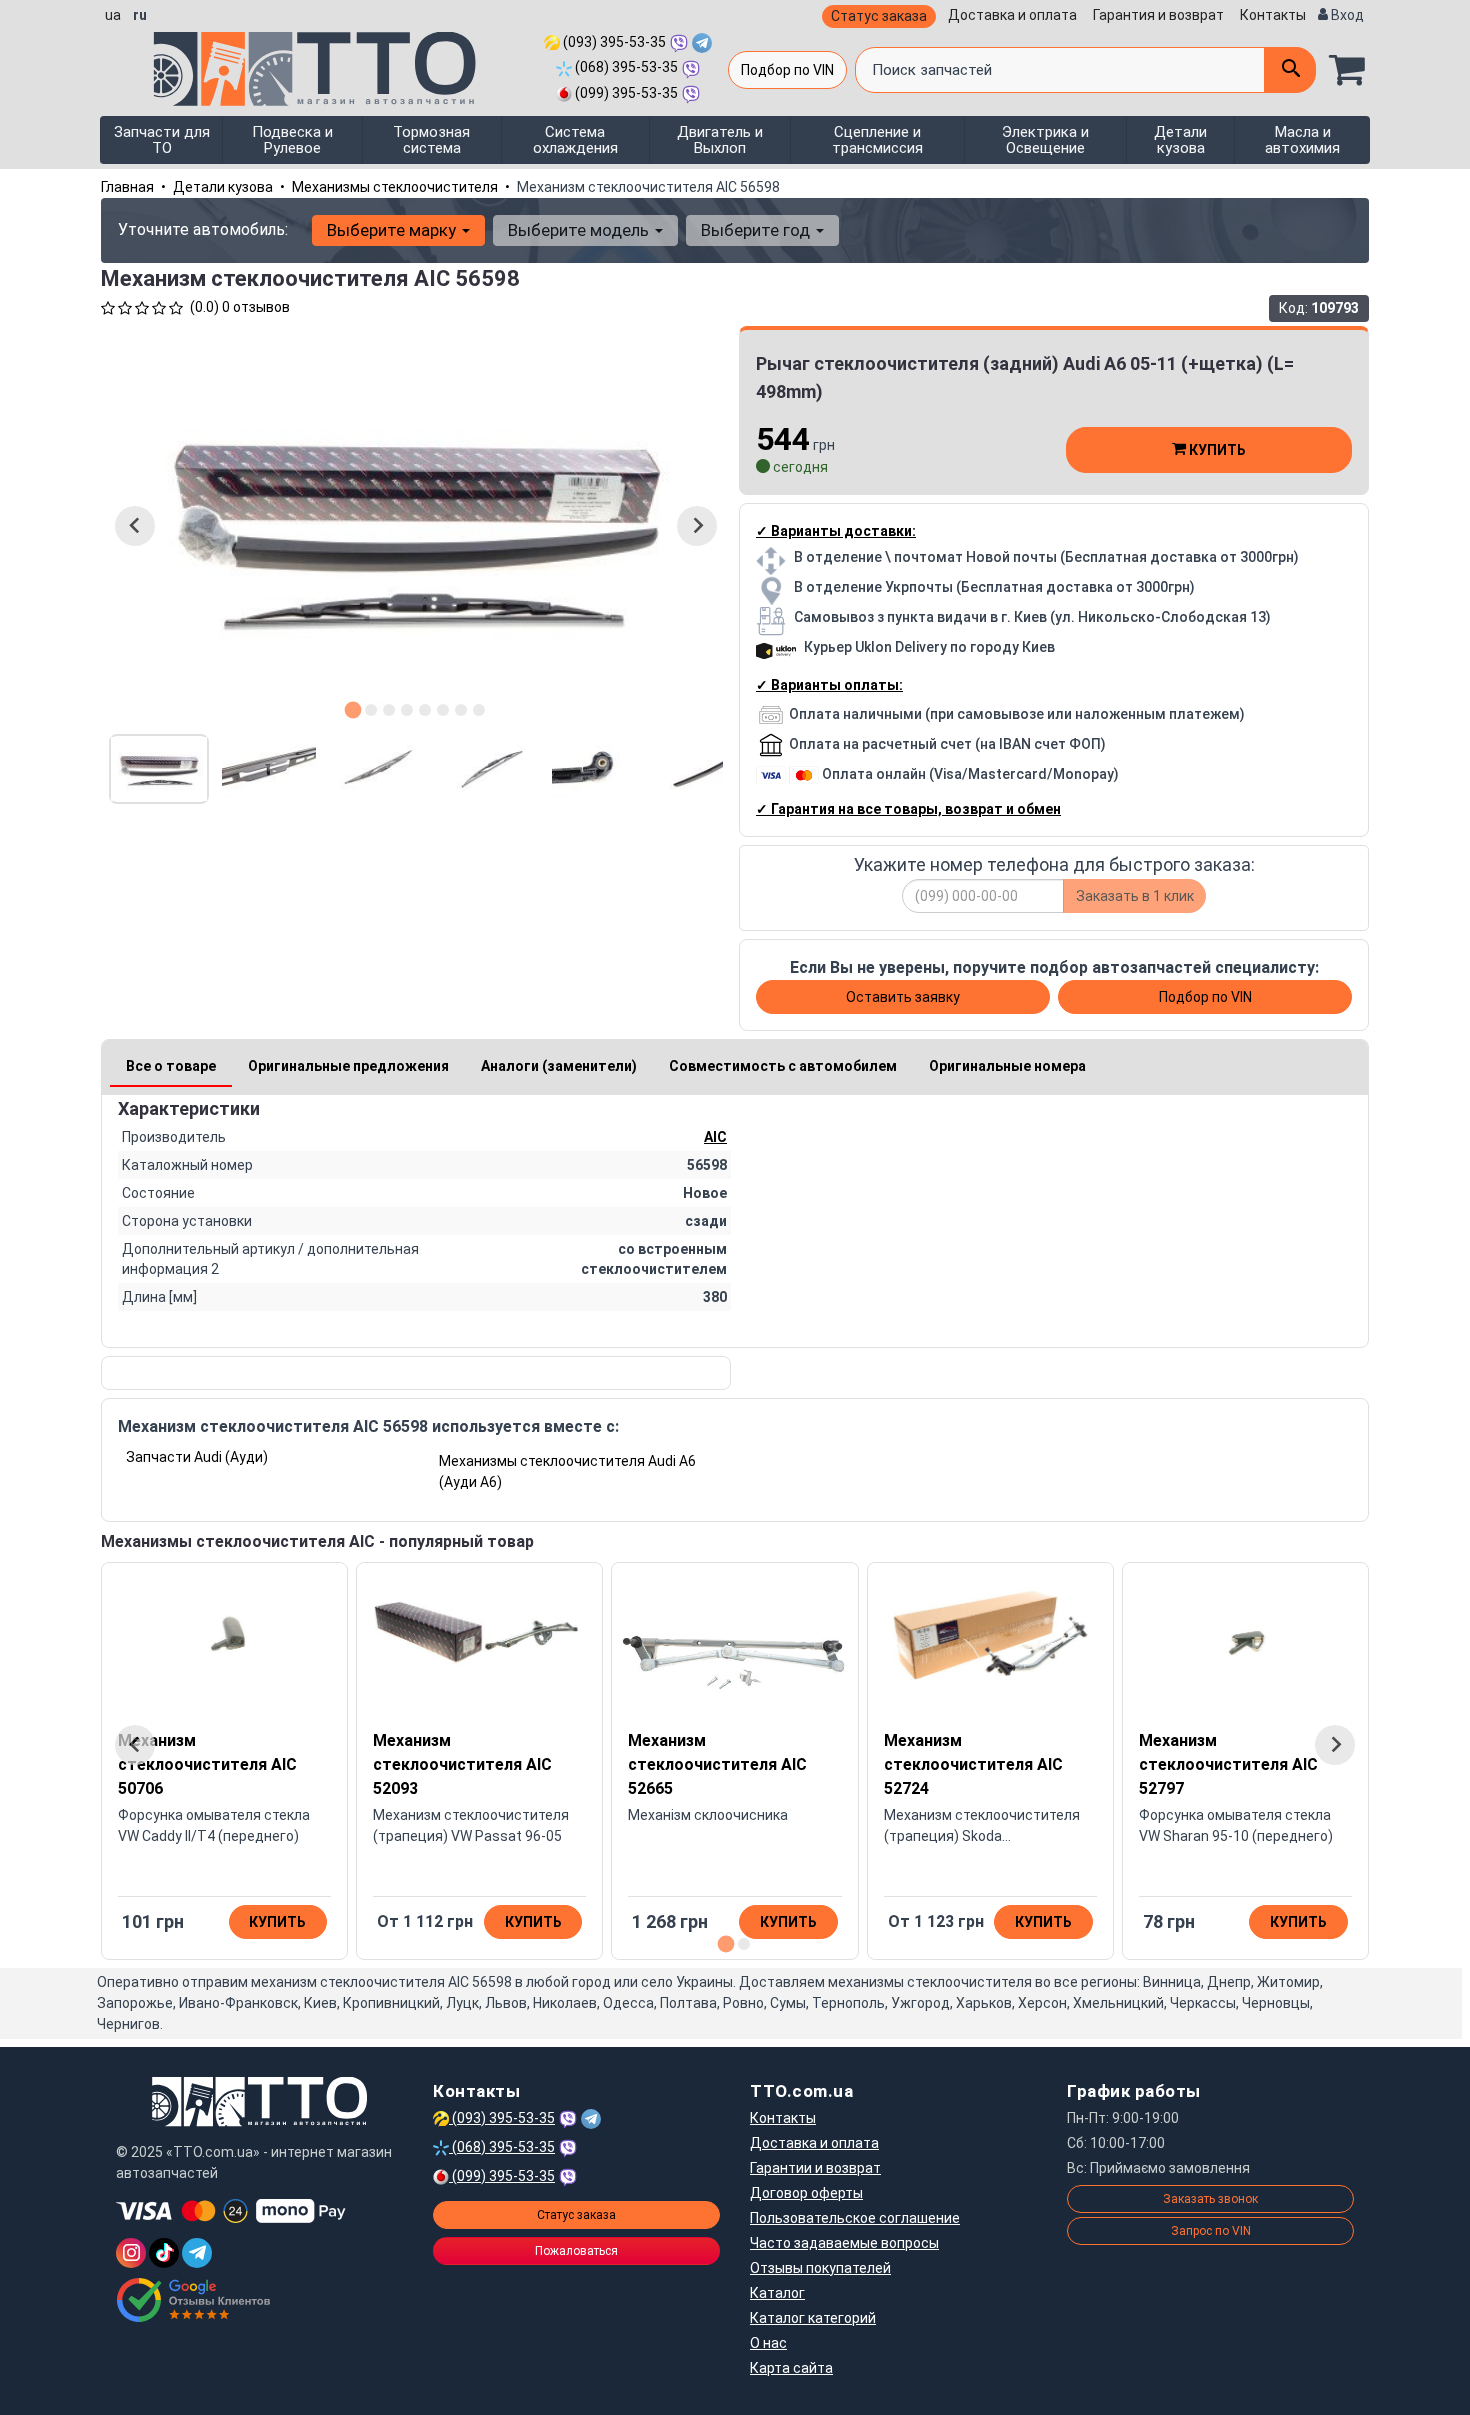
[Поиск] (1290, 70)
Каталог (777, 2293)
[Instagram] (131, 2253)
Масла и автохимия (1302, 140)
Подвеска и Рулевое (292, 140)
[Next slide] (697, 526)
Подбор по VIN (787, 70)
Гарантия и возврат (1158, 15)
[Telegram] (197, 2253)
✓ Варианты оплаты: (829, 685)
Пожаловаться (576, 2251)
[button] (159, 769)
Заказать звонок (1210, 2199)
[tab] (353, 709)
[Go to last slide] (135, 526)
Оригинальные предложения (348, 1066)
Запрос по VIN (1211, 2231)
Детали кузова (1180, 140)
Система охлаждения (575, 140)
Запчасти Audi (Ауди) (197, 1457)
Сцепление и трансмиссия (877, 140)
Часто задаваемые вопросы (844, 2243)
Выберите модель (580, 230)
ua (113, 15)
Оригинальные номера (1007, 1066)
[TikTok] (164, 2253)
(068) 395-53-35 (625, 67)
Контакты (1273, 15)
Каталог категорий (813, 2318)
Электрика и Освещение (1045, 140)
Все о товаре (171, 1066)
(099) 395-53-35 (625, 93)
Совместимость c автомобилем (783, 1066)
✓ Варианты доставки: (836, 531)
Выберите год (757, 230)
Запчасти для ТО (162, 140)
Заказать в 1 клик (1135, 896)
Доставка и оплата (1012, 15)
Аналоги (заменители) (559, 1066)
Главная (127, 187)
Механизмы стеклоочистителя (395, 187)
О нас (768, 2343)
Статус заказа (879, 16)
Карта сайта (791, 2368)
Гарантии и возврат (815, 2168)
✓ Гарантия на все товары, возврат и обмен (908, 809)
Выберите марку (393, 230)
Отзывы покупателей (820, 2268)
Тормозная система (431, 140)
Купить (1216, 450)
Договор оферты (806, 2193)
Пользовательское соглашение (855, 2218)
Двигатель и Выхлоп (720, 140)
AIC (715, 1137)
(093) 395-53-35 (613, 42)
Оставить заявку (903, 997)
